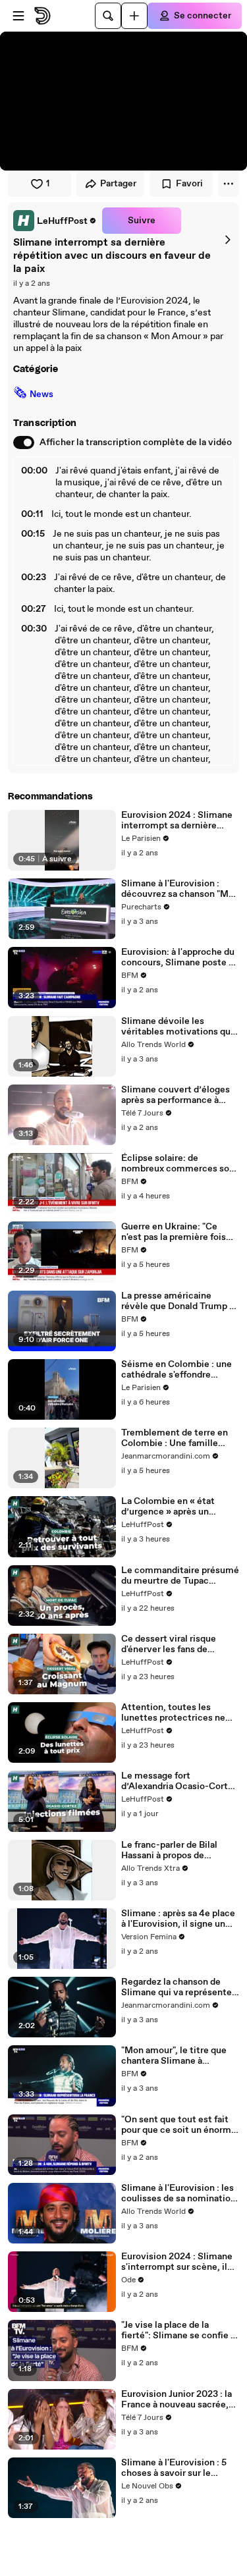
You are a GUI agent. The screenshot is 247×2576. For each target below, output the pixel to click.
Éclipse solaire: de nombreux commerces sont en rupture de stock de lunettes (180, 1164)
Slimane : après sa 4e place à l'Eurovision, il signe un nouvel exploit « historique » (178, 1919)
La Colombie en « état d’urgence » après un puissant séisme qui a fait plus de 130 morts (175, 1507)
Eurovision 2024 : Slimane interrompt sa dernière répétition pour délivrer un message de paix (177, 820)
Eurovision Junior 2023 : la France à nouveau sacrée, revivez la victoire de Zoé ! (177, 2400)
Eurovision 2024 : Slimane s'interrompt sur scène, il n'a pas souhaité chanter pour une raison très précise (180, 2262)
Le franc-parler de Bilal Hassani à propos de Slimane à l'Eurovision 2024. (169, 1850)
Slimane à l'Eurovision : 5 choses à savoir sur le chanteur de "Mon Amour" (176, 2468)
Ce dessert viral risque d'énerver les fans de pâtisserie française (169, 1644)
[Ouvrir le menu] (18, 16)
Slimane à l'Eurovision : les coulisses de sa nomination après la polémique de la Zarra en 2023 (178, 2193)
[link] (55, 221)
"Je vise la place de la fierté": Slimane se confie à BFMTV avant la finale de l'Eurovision (178, 2330)
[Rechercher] (108, 16)
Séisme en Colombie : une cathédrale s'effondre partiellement (177, 1370)
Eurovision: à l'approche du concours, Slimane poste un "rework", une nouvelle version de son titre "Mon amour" (180, 957)
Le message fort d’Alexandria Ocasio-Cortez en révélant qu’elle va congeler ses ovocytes (179, 1781)
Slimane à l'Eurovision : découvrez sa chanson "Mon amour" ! (180, 889)
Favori (189, 184)
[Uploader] (134, 16)
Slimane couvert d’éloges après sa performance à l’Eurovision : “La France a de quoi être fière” (177, 1095)
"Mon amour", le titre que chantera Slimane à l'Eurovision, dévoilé (174, 2056)
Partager (118, 184)
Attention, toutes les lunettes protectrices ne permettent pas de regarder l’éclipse (179, 1713)
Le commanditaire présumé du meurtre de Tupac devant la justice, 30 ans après (180, 1576)
